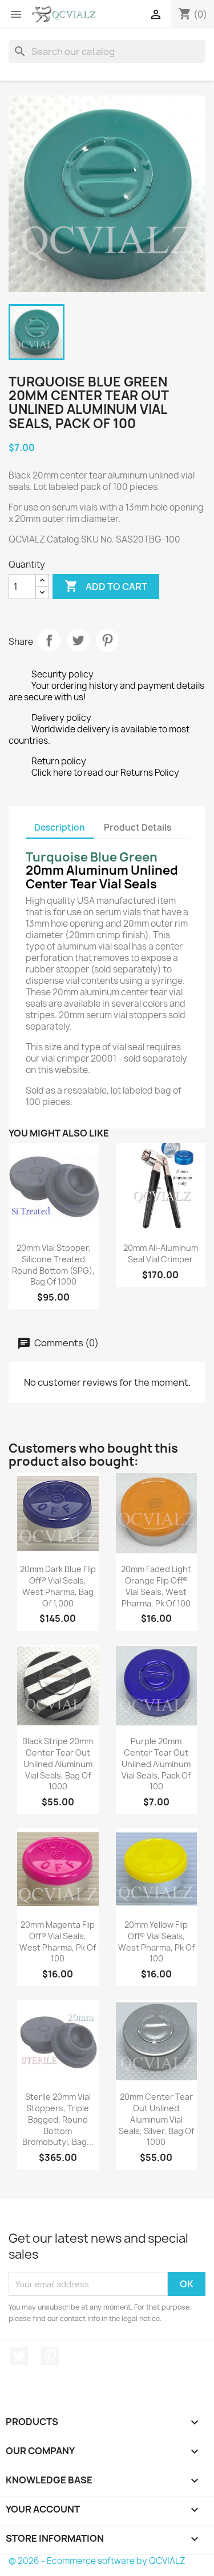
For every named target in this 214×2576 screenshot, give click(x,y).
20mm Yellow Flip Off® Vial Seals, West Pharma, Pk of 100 (156, 1941)
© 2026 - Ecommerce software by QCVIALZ (97, 2561)
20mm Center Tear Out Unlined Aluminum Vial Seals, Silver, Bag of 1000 (156, 2119)
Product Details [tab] (138, 828)
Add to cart (106, 586)
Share (49, 640)
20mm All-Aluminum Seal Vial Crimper (161, 1253)
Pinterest (107, 640)
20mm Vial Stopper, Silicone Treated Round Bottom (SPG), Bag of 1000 (53, 1265)
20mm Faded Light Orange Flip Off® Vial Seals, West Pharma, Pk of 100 (156, 1586)
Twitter (19, 2356)
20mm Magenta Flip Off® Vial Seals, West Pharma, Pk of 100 (58, 1941)
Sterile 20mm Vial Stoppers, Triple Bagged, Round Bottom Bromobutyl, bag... (58, 2119)
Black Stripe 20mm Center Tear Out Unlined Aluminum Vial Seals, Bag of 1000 (58, 1764)
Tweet (78, 640)
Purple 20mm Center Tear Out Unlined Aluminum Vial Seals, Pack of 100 (156, 1764)
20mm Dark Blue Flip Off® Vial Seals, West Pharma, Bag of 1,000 (58, 1586)
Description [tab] (60, 828)
